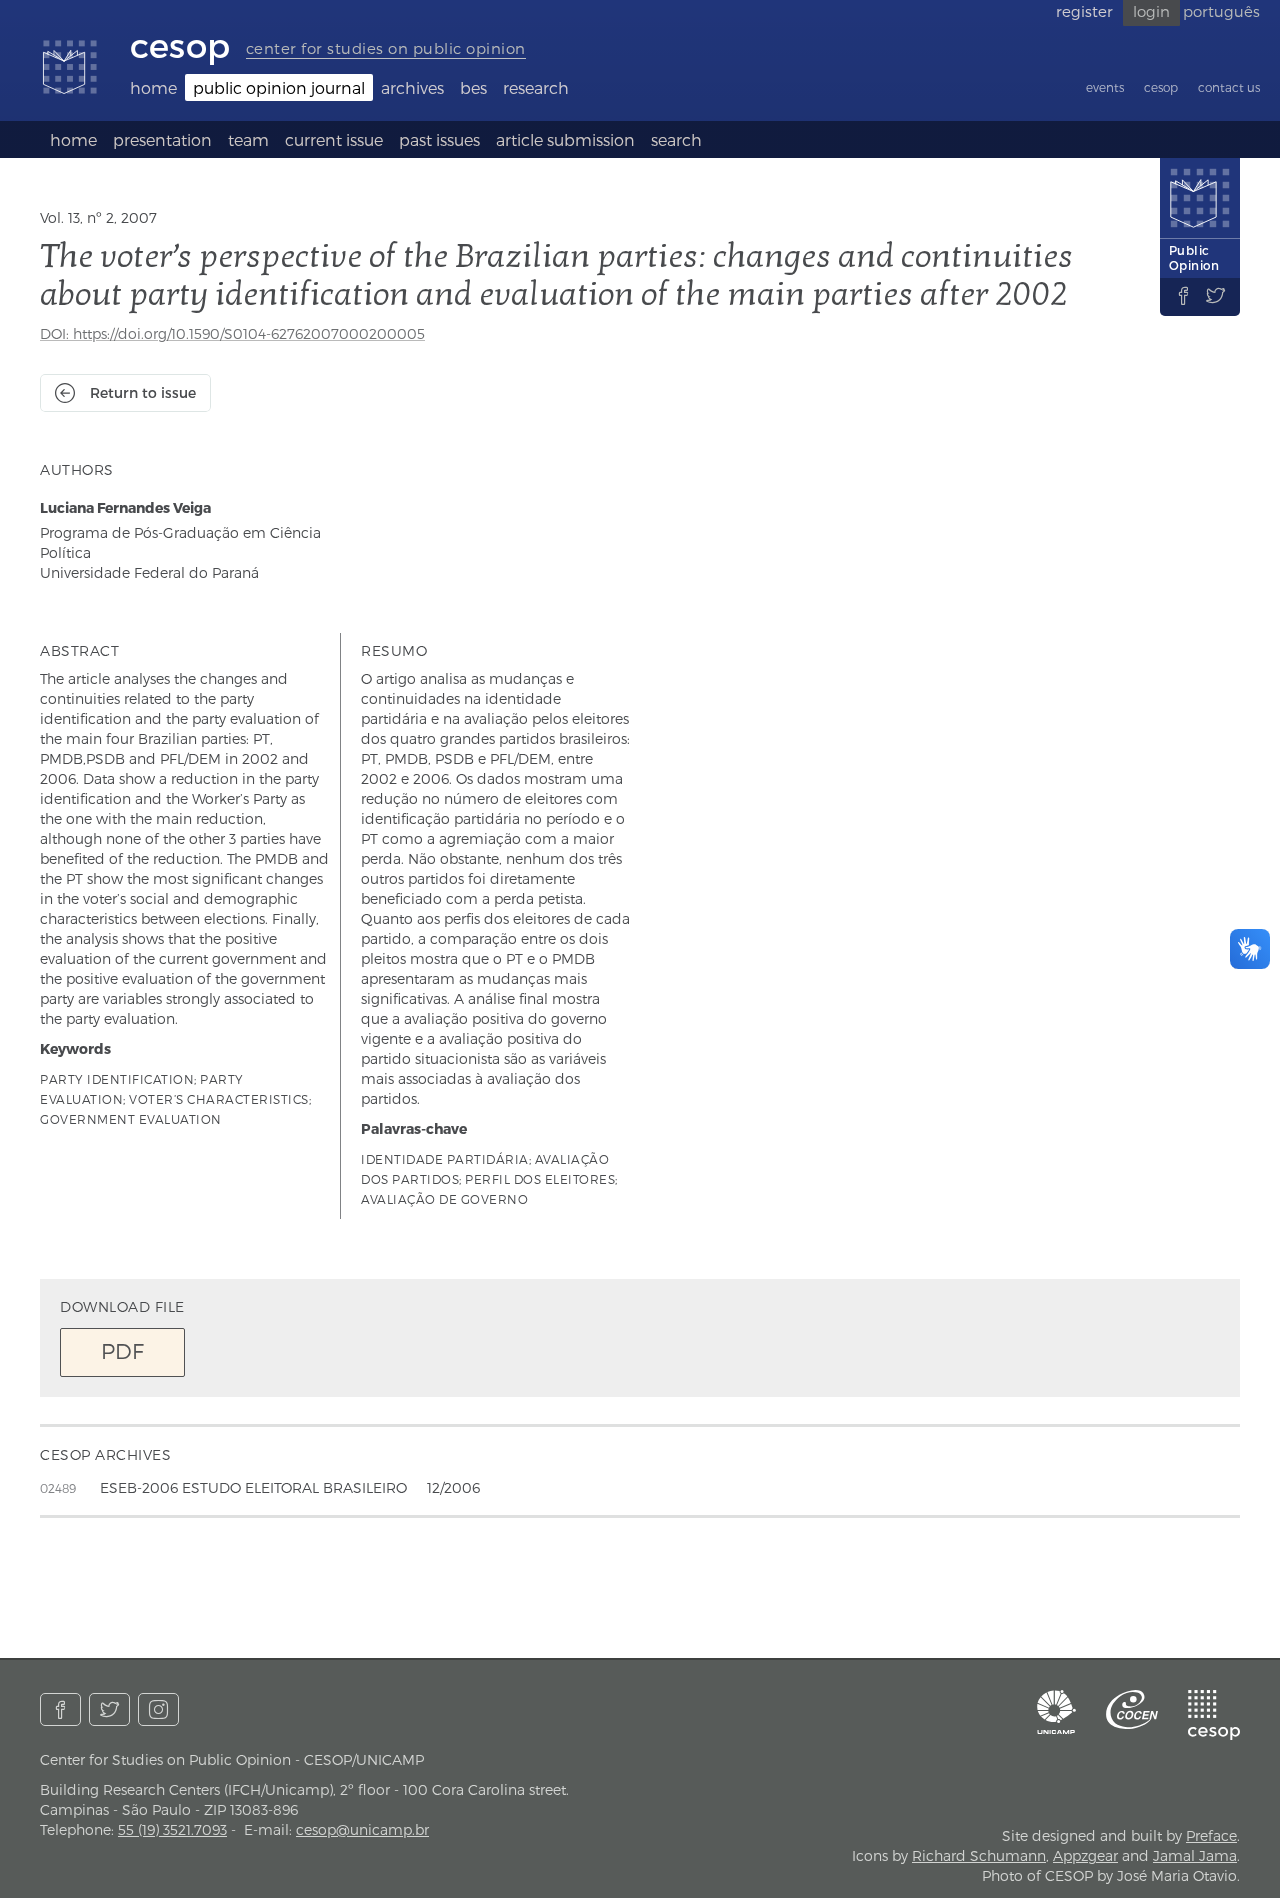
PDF (122, 1350)
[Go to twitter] (109, 1709)
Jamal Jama (1195, 1855)
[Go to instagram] (158, 1709)
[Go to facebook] (60, 1709)
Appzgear (1085, 1855)
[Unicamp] (1057, 1712)
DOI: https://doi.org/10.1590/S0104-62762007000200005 (232, 333)
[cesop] (1214, 1715)
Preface (1211, 1835)
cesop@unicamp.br (362, 1829)
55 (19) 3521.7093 (172, 1829)
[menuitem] (153, 87)
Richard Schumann (979, 1855)
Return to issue (143, 392)
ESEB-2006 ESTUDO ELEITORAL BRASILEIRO (253, 1487)
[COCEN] (1132, 1709)
